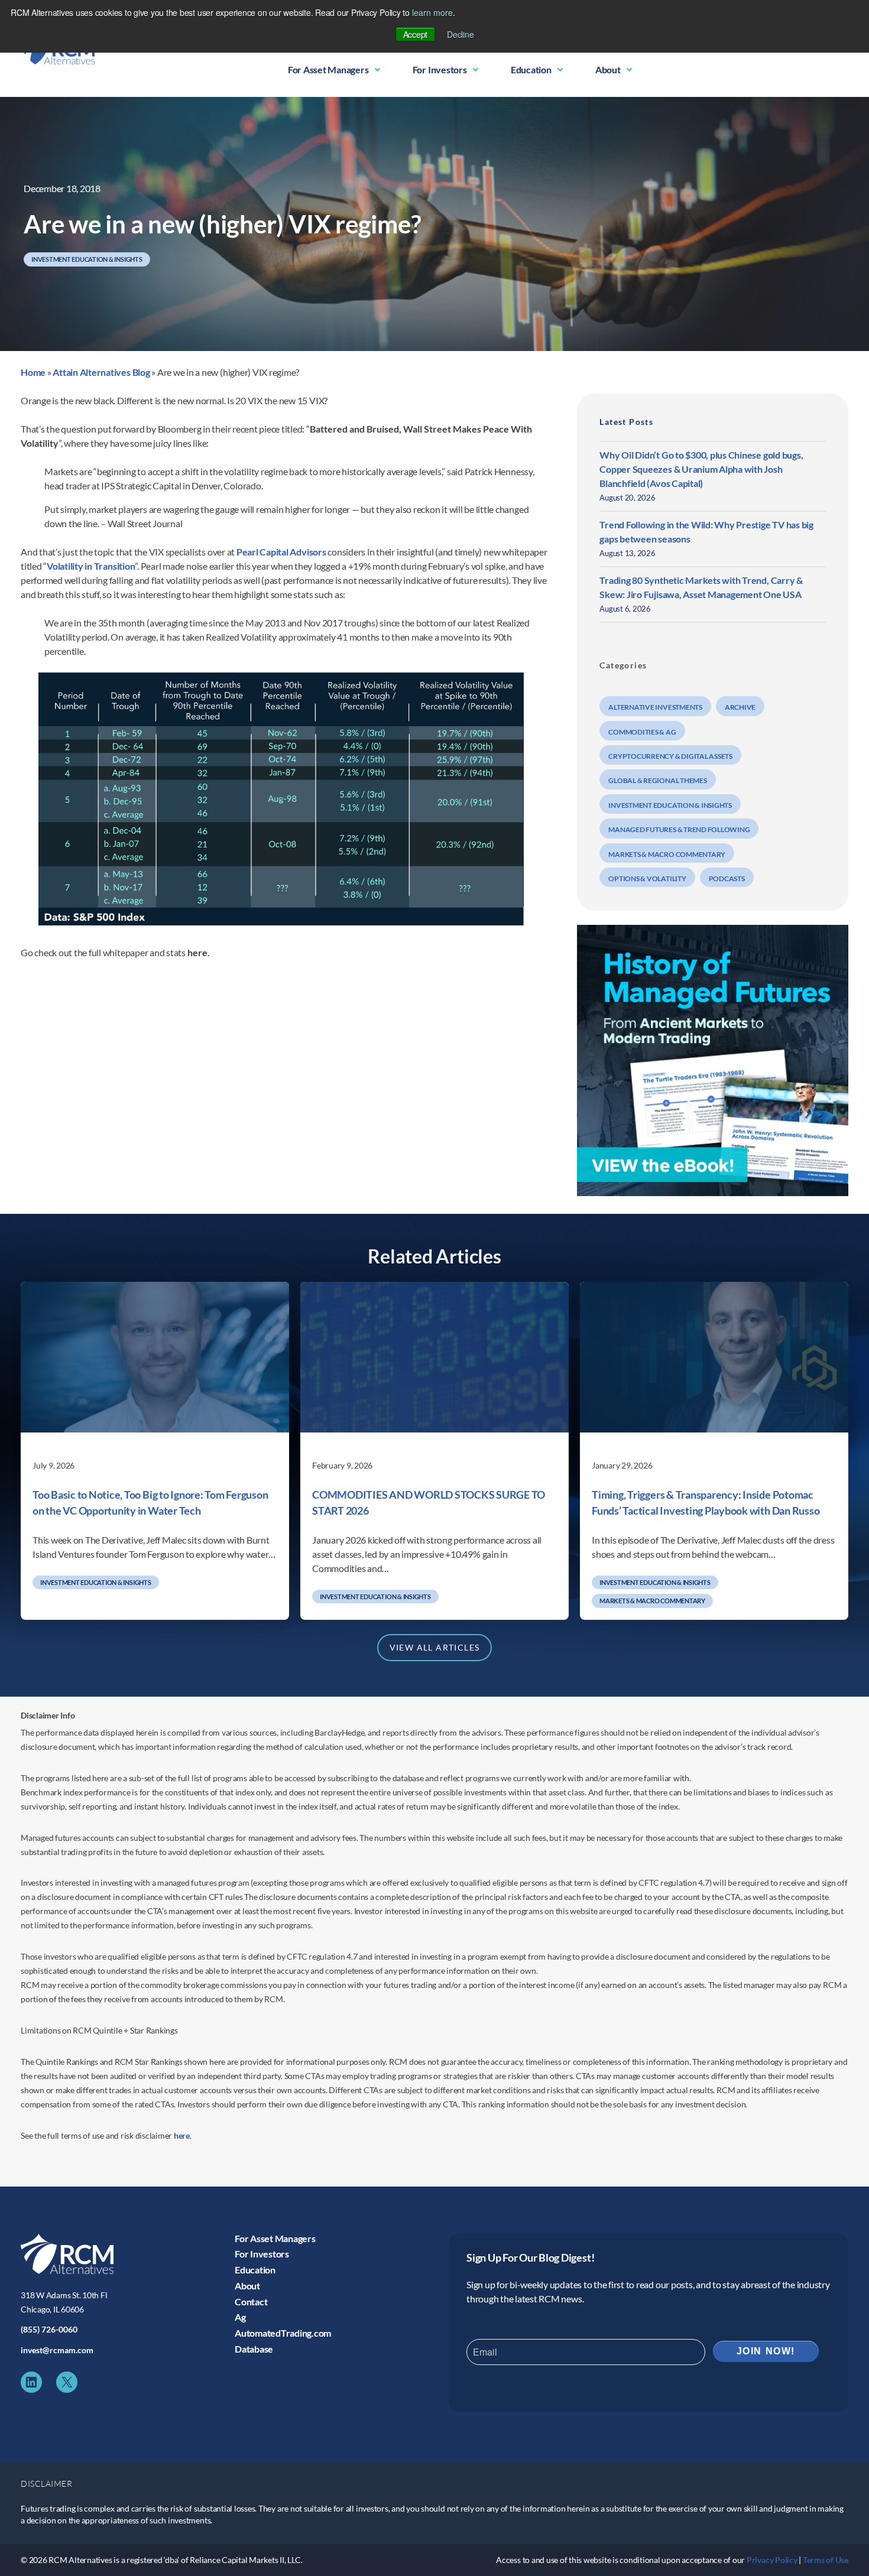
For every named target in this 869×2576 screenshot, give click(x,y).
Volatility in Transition (91, 566)
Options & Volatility (647, 878)
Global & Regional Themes (657, 780)
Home (33, 372)
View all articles (435, 1647)
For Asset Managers (328, 69)
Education (531, 69)
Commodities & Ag (642, 732)
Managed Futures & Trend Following (679, 829)
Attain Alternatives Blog (101, 372)
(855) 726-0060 (49, 2329)
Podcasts (727, 878)
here (182, 2135)
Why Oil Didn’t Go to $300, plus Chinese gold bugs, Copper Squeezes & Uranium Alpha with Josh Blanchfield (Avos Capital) (701, 469)
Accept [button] (416, 34)
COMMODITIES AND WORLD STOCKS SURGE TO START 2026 (429, 1503)
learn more (432, 12)
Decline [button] (460, 34)
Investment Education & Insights (87, 259)
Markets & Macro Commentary (667, 854)
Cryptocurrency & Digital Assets (670, 756)
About (608, 69)
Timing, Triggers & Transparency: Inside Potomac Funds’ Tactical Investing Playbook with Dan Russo (706, 1503)
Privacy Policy (772, 2560)
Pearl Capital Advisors (281, 552)
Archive (740, 707)
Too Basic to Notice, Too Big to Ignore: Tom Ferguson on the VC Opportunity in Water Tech (150, 1503)
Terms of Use (826, 2560)
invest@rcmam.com (57, 2350)
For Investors (440, 69)
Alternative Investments (655, 707)
